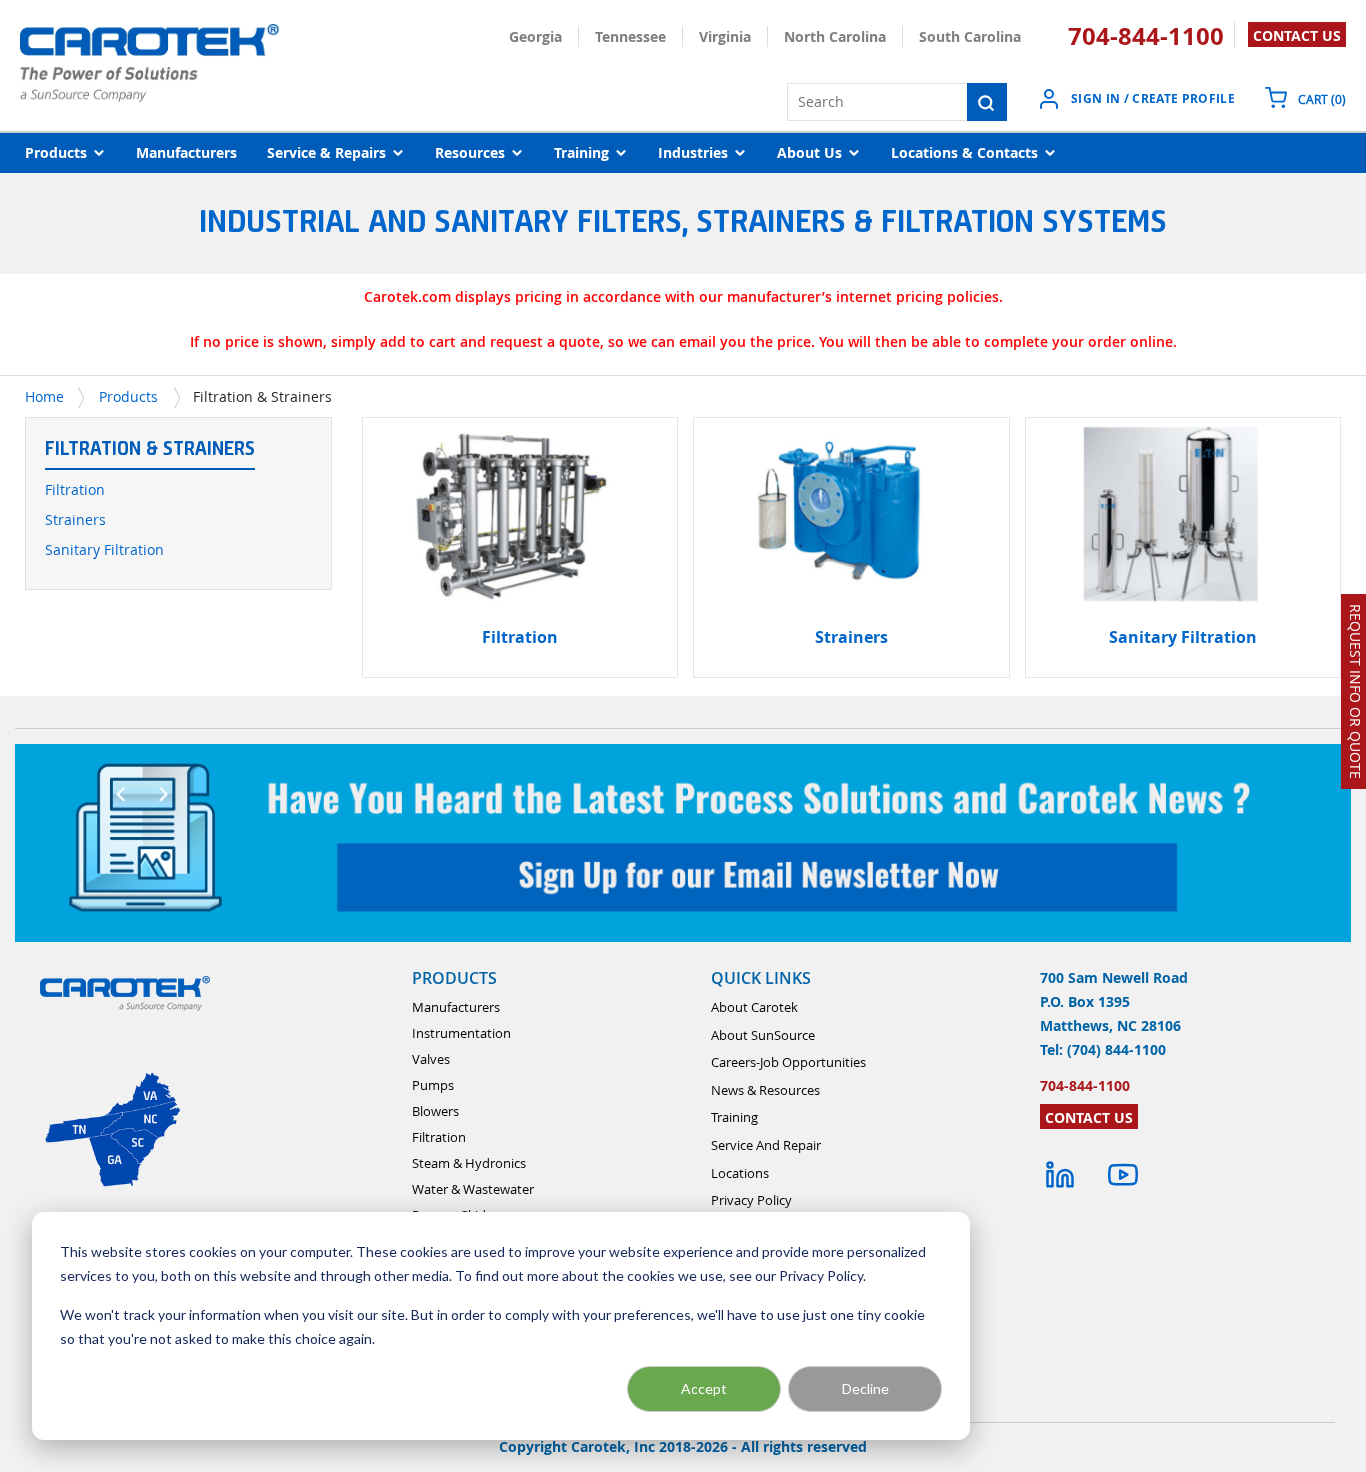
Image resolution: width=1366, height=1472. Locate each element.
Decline (865, 1388)
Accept (704, 1388)
